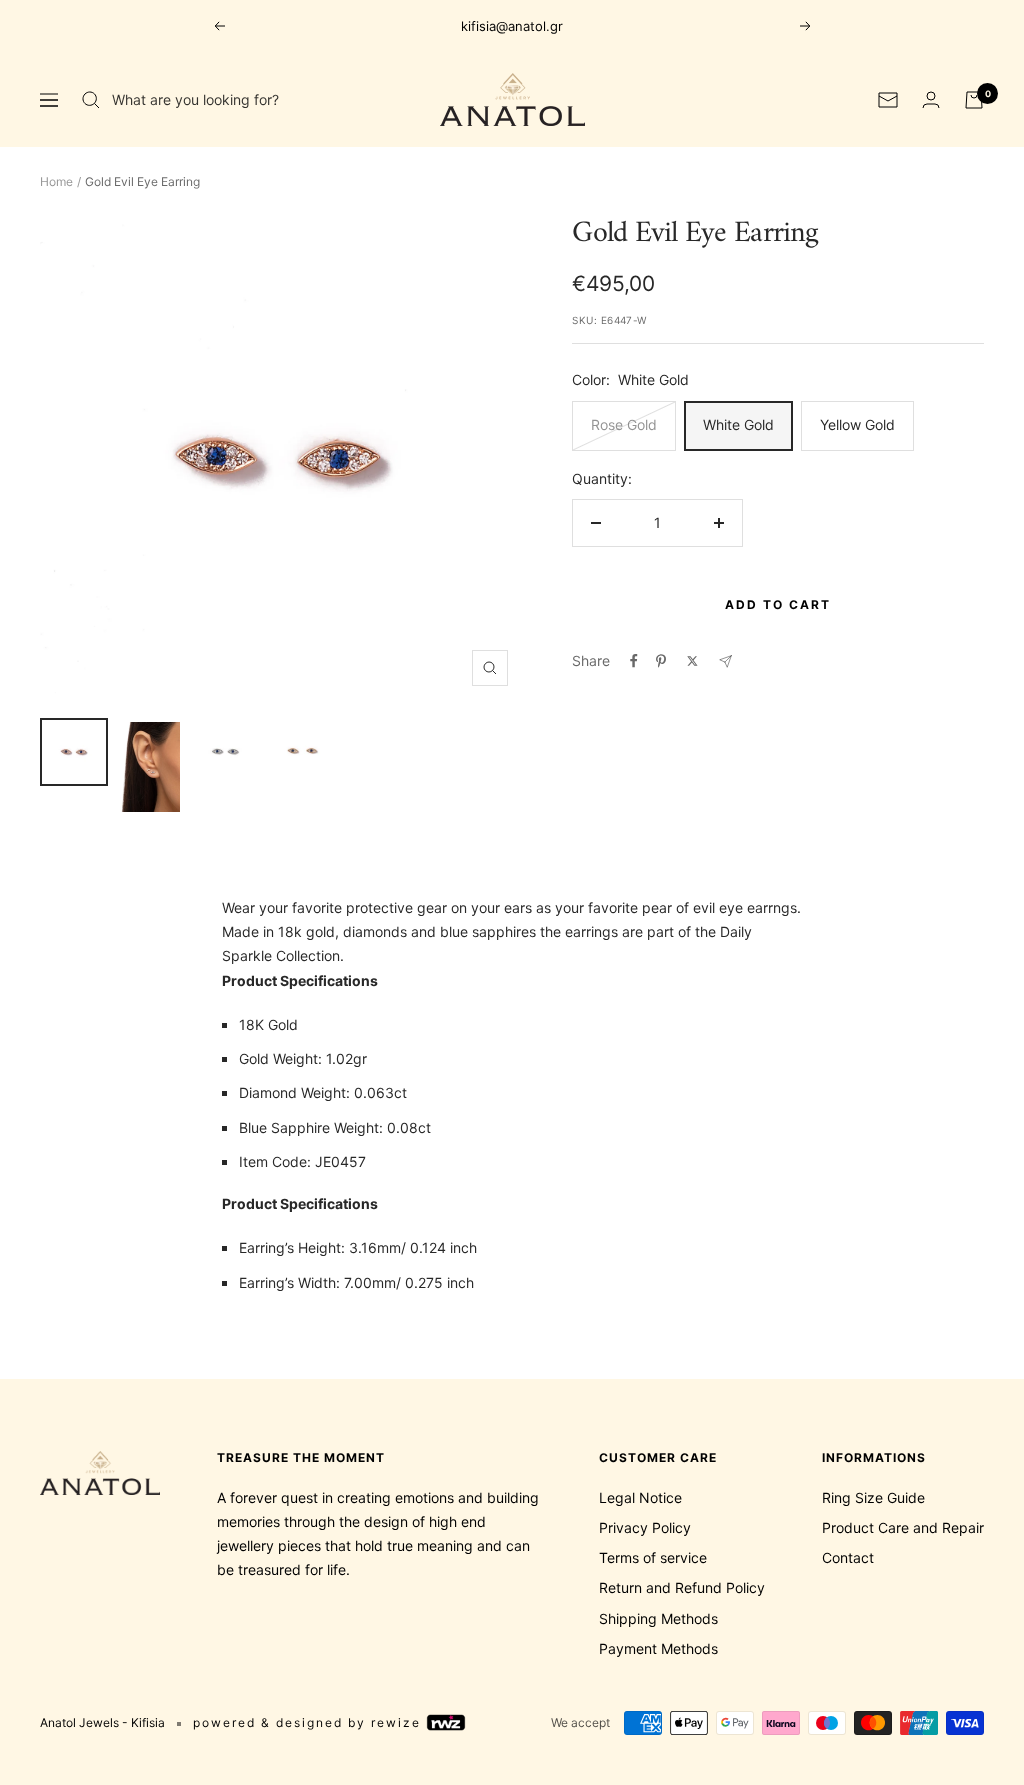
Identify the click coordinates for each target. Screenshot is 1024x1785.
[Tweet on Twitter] (692, 661)
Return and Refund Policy (682, 1587)
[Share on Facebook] (634, 661)
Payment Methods (658, 1648)
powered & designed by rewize (309, 1722)
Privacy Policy (645, 1527)
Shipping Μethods (658, 1618)
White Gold (738, 424)
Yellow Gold (857, 424)
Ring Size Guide (873, 1497)
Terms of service (653, 1557)
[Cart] (974, 100)
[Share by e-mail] (725, 661)
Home (56, 181)
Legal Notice (640, 1497)
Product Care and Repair (903, 1527)
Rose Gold (624, 424)
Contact (848, 1557)
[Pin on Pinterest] (661, 661)
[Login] (931, 99)
